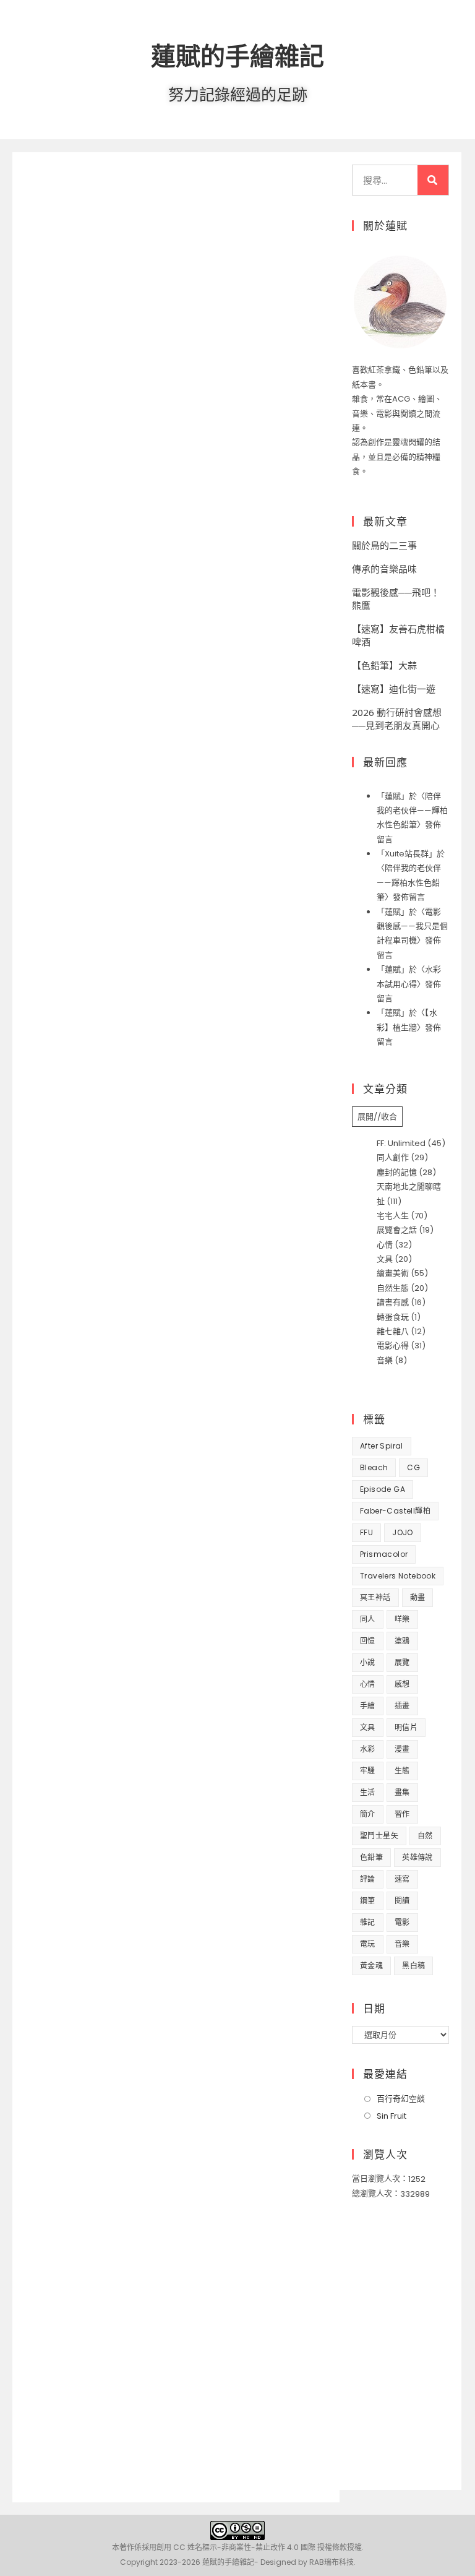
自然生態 (393, 1288)
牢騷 (368, 1771)
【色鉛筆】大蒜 (384, 665)
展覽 (402, 1662)
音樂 (385, 1360)
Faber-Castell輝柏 (395, 1511)
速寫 (402, 1879)
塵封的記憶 (397, 1172)
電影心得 (393, 1346)
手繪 (368, 1706)
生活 (368, 1792)
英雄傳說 (417, 1857)
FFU (366, 1532)
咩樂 (402, 1619)
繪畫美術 (393, 1273)
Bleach (374, 1467)
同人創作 (393, 1157)
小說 (368, 1662)
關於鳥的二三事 (384, 545)
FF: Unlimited (401, 1143)
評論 (368, 1879)
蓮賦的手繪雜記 (237, 55)
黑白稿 (413, 1966)
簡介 (368, 1814)
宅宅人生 (393, 1216)
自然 (425, 1836)
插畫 (402, 1706)
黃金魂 (371, 1966)
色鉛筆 (371, 1857)
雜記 (368, 1922)
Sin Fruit (392, 2116)
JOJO (403, 1532)
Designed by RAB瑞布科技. (308, 2562)
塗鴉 (402, 1641)
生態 (402, 1771)
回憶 (368, 1641)
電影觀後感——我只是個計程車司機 (412, 926)
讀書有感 (393, 1302)
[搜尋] (433, 180)
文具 (385, 1259)
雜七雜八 (393, 1331)
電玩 (368, 1944)
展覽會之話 (397, 1230)
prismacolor (384, 1554)
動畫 (418, 1597)
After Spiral (382, 1446)
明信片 (406, 1727)
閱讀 (402, 1901)
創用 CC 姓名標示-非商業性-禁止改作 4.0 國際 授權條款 (252, 2547)
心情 (385, 1245)
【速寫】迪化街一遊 (394, 689)
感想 (402, 1684)
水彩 (368, 1749)
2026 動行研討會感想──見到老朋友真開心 (397, 719)
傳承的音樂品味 (384, 569)
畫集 (402, 1792)
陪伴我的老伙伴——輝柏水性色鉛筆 (412, 811)
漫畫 (402, 1749)
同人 (368, 1619)
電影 (402, 1922)
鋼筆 (368, 1901)
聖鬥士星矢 (379, 1836)
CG (413, 1467)
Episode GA (383, 1489)
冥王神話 (375, 1597)
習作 (402, 1814)
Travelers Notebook (398, 1576)
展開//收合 (377, 1117)
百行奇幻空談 (401, 2099)
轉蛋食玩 (393, 1317)
